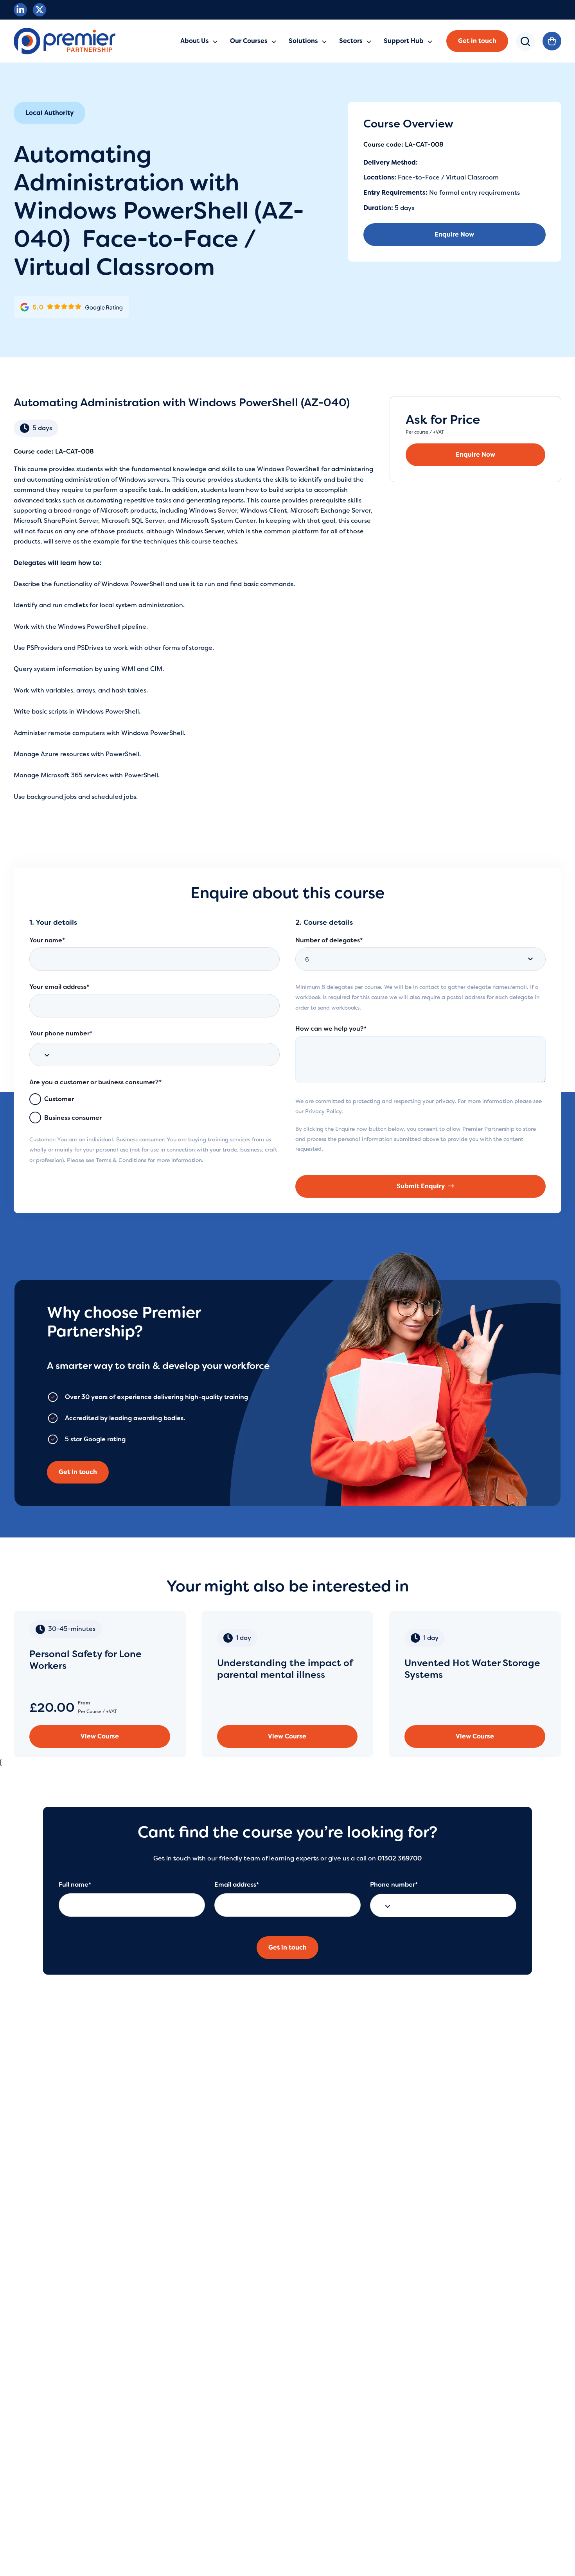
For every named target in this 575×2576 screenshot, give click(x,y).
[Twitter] (40, 10)
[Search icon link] (525, 47)
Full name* (75, 1884)
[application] (213, 41)
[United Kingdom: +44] (45, 1055)
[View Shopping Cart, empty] (552, 41)
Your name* (47, 940)
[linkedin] (20, 10)
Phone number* (394, 1884)
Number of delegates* (329, 940)
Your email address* (59, 987)
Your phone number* (61, 1033)
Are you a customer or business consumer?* (95, 1082)
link (100, 1684)
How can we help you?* (331, 1029)
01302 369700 (400, 1858)
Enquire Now (454, 234)
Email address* (237, 1884)
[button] (477, 41)
